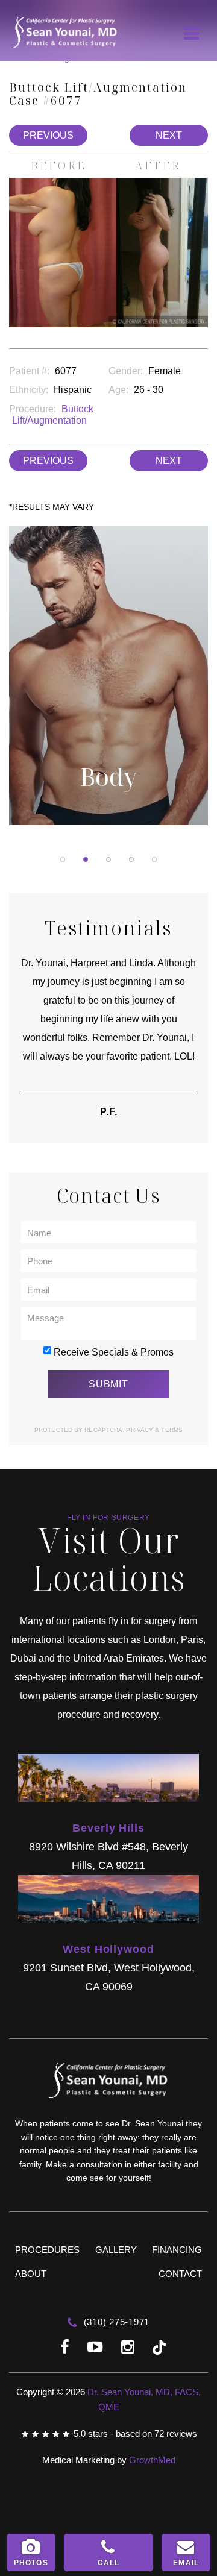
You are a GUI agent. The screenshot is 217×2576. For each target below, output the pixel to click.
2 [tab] (86, 859)
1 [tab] (63, 859)
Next (169, 135)
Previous (48, 135)
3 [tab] (108, 859)
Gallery (116, 2250)
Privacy (140, 1430)
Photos (31, 2563)
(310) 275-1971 (115, 2322)
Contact (180, 2274)
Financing (177, 2250)
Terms (171, 1430)
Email (186, 2563)
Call (109, 2563)
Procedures (47, 2250)
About (31, 2274)
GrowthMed (152, 2460)
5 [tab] (154, 859)
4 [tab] (131, 859)
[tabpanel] (108, 685)
